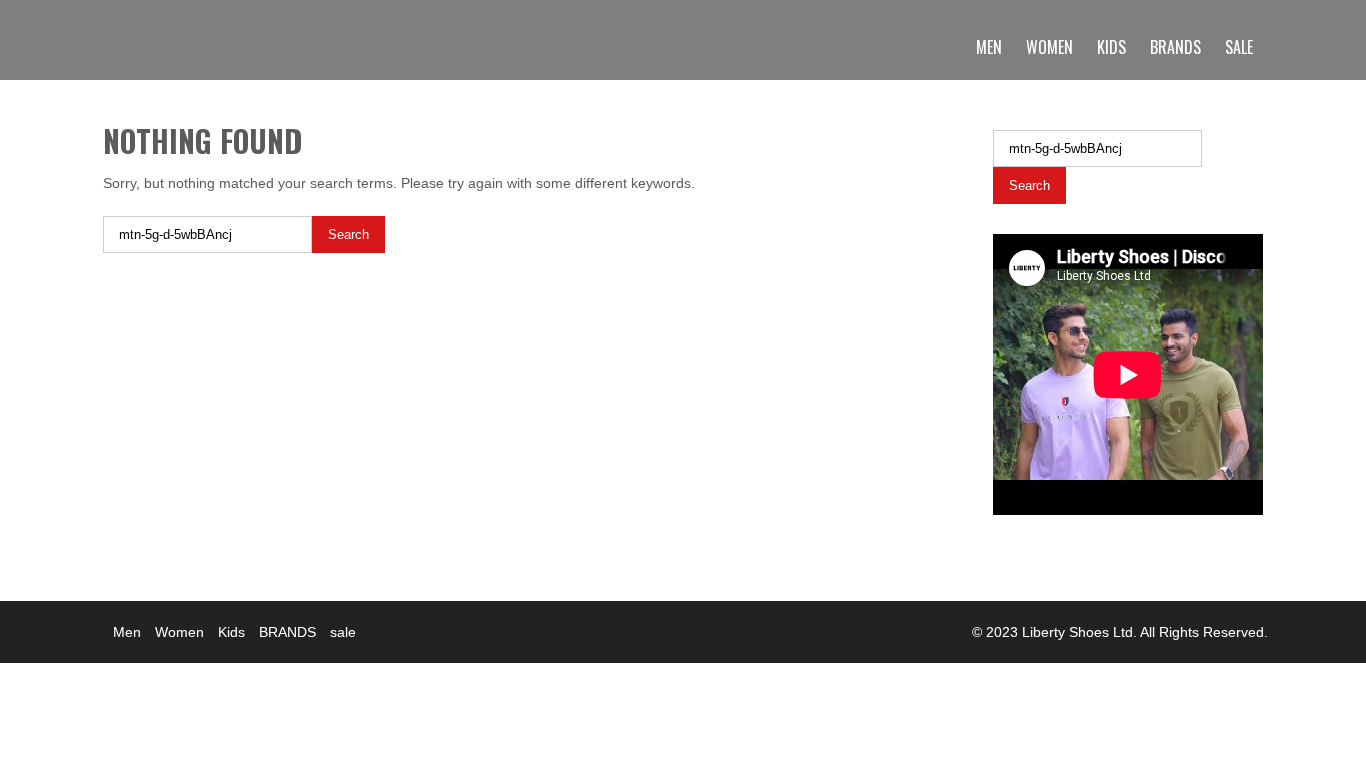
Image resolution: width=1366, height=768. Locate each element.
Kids (1111, 47)
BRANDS (1175, 47)
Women (1049, 47)
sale (1239, 47)
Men (989, 47)
